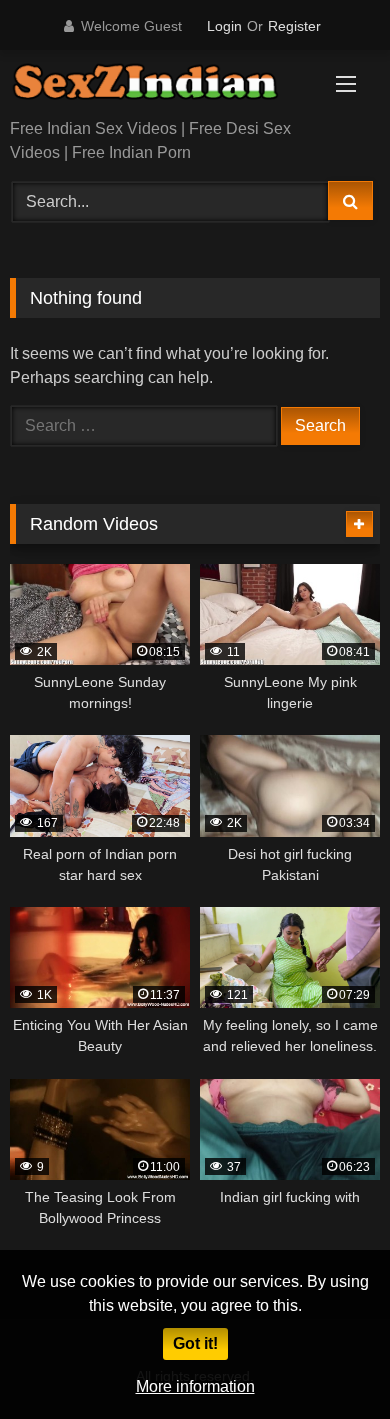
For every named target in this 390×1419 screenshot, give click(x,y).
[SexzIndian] (160, 86)
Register (294, 26)
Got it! (195, 1343)
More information (195, 1386)
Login (224, 26)
